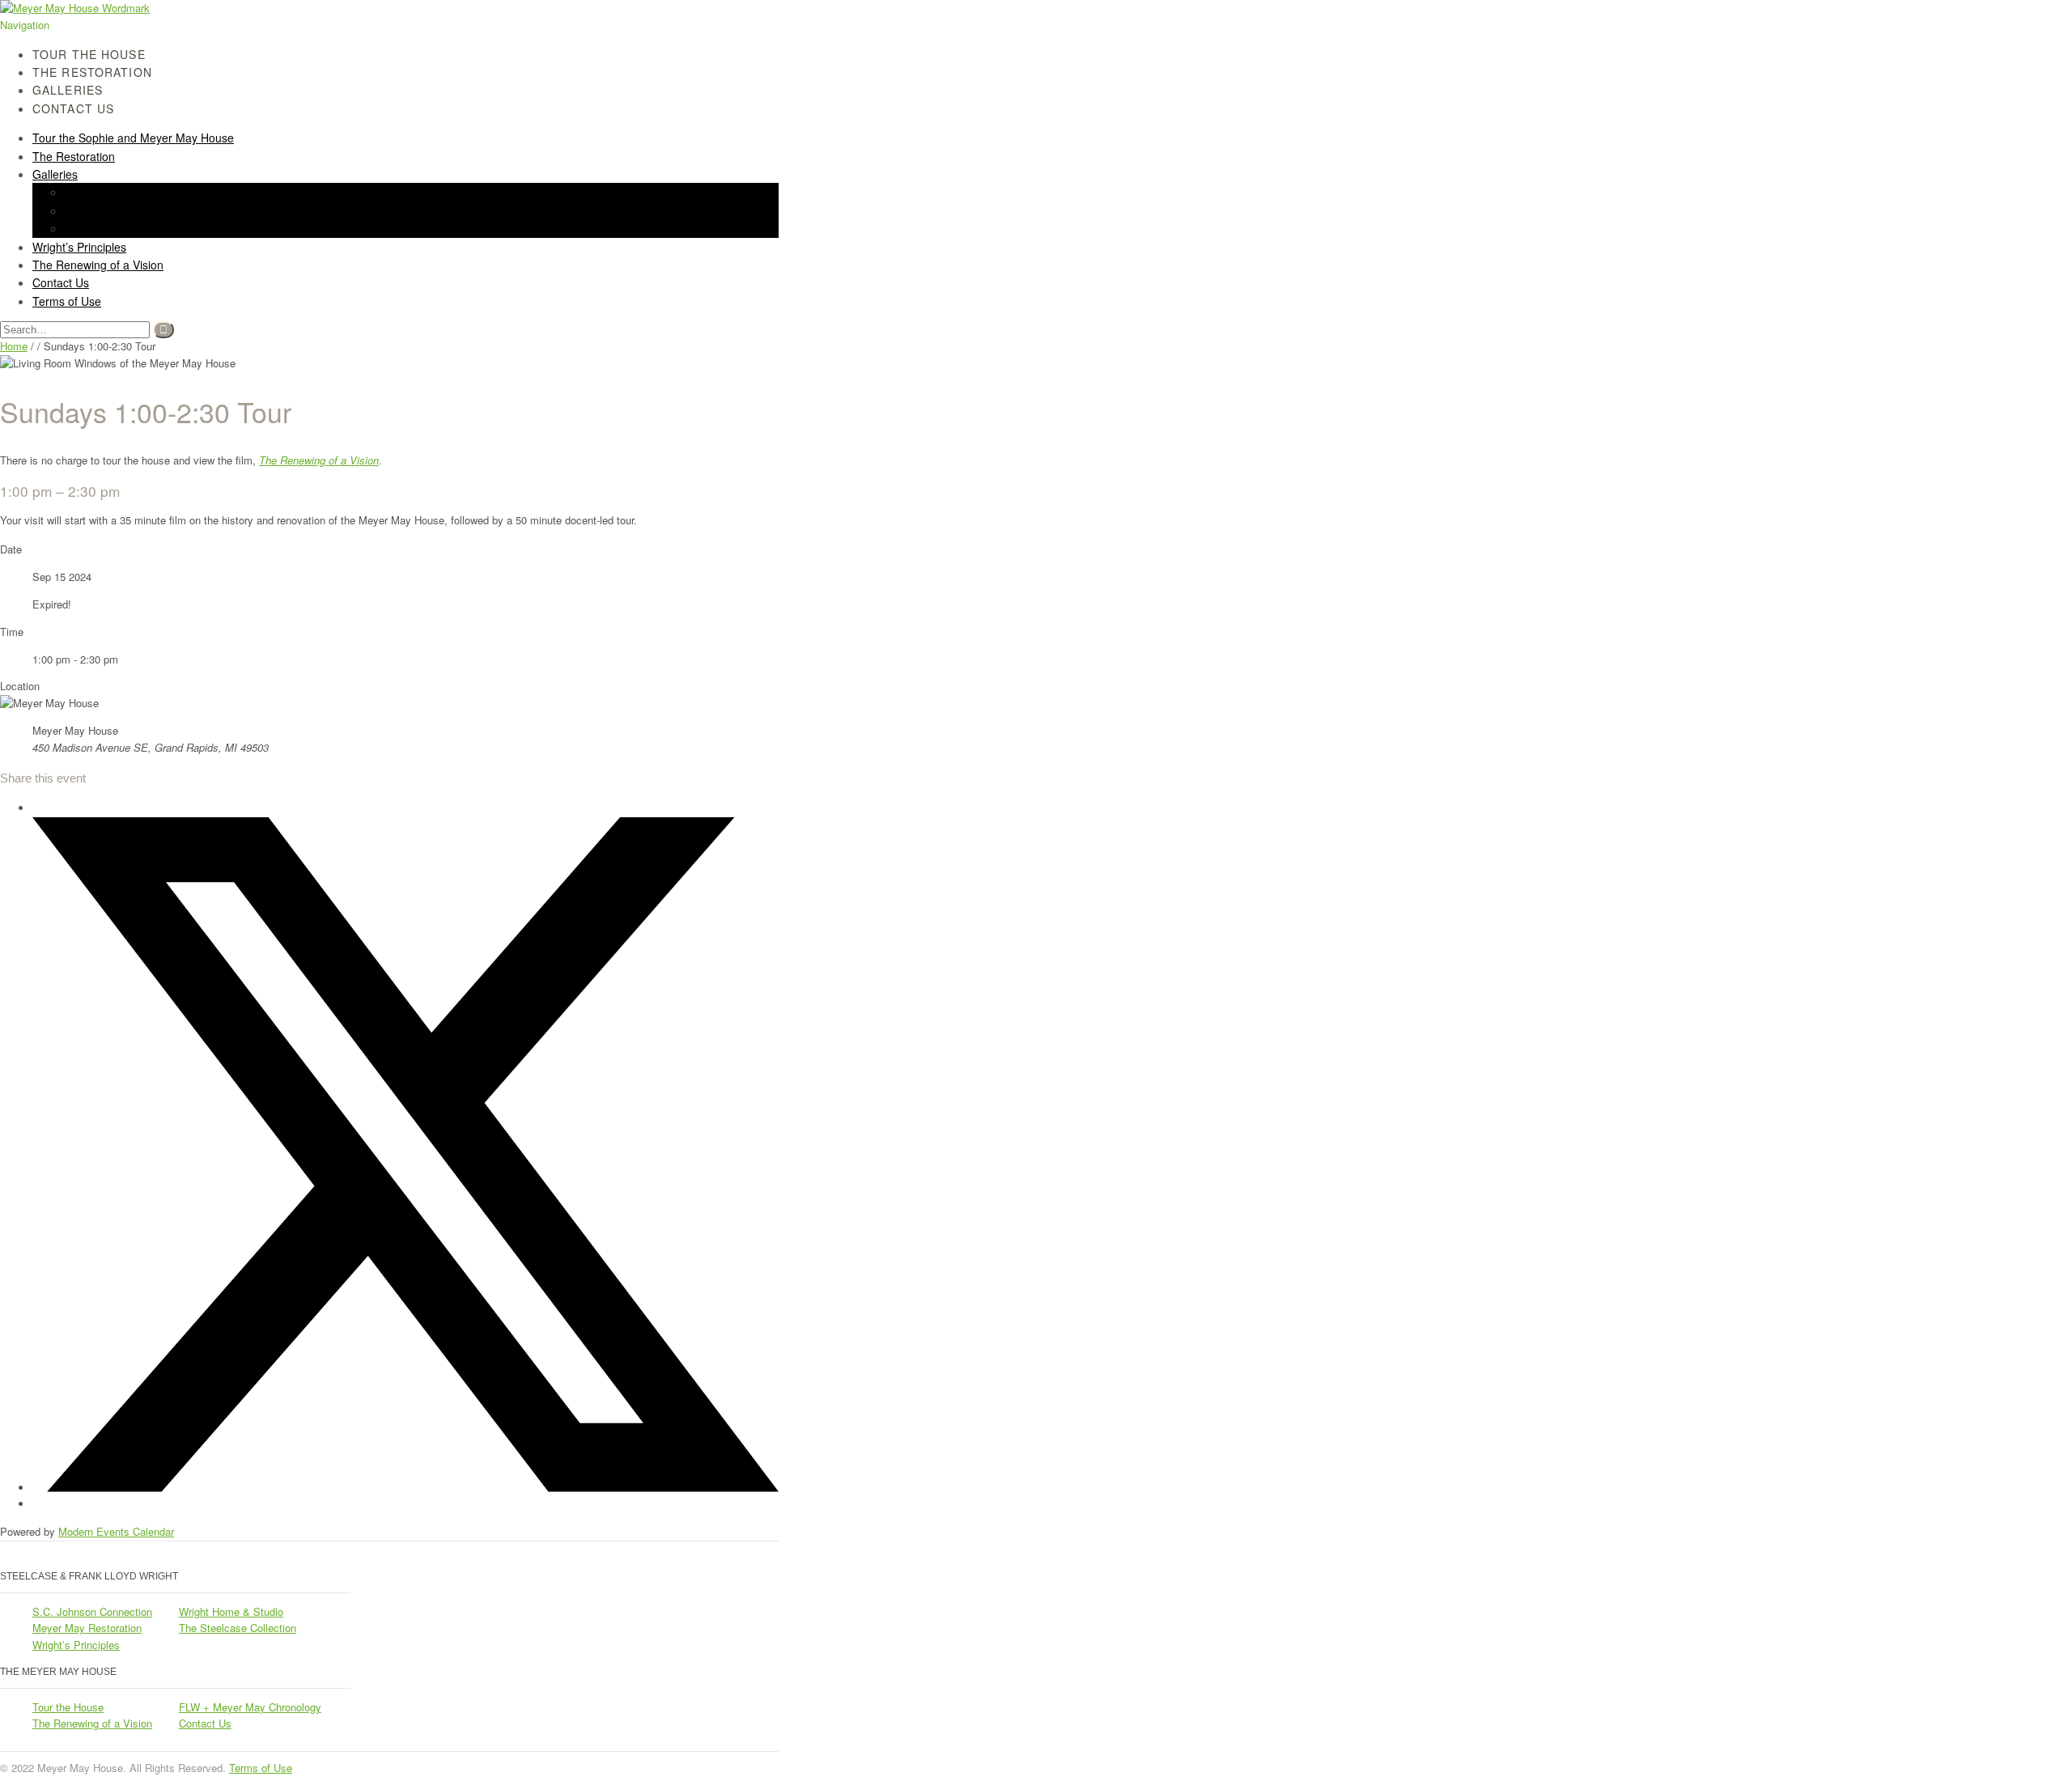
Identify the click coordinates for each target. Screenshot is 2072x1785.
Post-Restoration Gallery (127, 228)
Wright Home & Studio (231, 1611)
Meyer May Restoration (87, 1628)
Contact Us (73, 108)
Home (14, 346)
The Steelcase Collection (238, 1628)
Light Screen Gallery (117, 210)
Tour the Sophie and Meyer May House (133, 138)
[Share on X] (405, 1488)
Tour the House (68, 1707)
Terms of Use (67, 301)
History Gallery (102, 192)
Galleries (55, 174)
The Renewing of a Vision (98, 265)
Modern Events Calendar (116, 1531)
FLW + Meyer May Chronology (250, 1707)
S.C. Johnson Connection (92, 1611)
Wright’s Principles (76, 1645)
